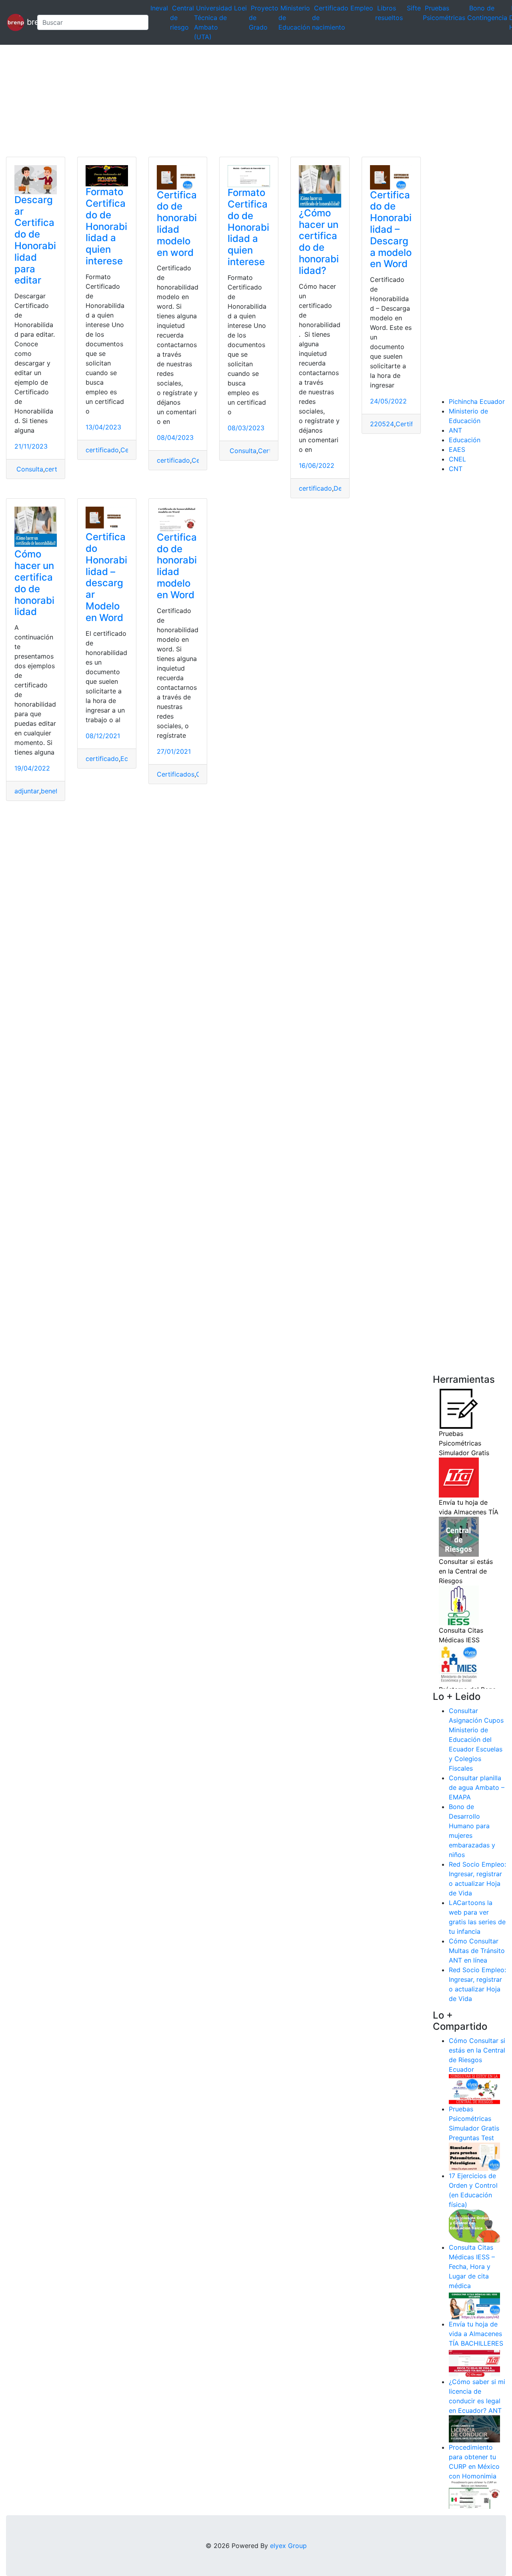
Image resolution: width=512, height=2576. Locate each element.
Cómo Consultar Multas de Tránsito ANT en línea (477, 1951)
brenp (28, 22)
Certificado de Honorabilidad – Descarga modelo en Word (391, 230)
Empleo (362, 8)
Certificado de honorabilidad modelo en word (177, 224)
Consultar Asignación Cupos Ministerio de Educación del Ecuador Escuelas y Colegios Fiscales (476, 1739)
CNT (456, 469)
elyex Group (288, 2546)
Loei (240, 8)
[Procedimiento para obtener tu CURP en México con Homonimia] (474, 2494)
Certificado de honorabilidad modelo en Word (177, 566)
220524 (382, 424)
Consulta (29, 469)
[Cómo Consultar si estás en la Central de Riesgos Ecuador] (474, 2089)
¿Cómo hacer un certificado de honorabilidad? (319, 242)
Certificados (176, 774)
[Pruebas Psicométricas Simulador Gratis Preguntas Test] (474, 2156)
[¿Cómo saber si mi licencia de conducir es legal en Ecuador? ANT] (474, 2428)
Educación (465, 440)
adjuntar (27, 791)
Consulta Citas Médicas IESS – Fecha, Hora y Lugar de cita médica (472, 2266)
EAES (457, 449)
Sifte (414, 8)
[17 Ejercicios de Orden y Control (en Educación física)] (474, 2225)
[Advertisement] (240, 101)
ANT (455, 430)
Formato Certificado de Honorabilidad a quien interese (106, 226)
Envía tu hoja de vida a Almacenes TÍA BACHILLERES (476, 2334)
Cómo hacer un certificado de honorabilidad (34, 583)
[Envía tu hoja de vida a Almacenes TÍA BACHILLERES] (474, 2362)
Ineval (159, 8)
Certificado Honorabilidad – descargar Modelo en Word (106, 577)
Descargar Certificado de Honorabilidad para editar (35, 240)
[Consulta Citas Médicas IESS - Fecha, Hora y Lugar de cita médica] (474, 2304)
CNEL (457, 459)
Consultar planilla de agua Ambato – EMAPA (477, 1787)
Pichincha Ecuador (477, 401)
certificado (102, 450)
